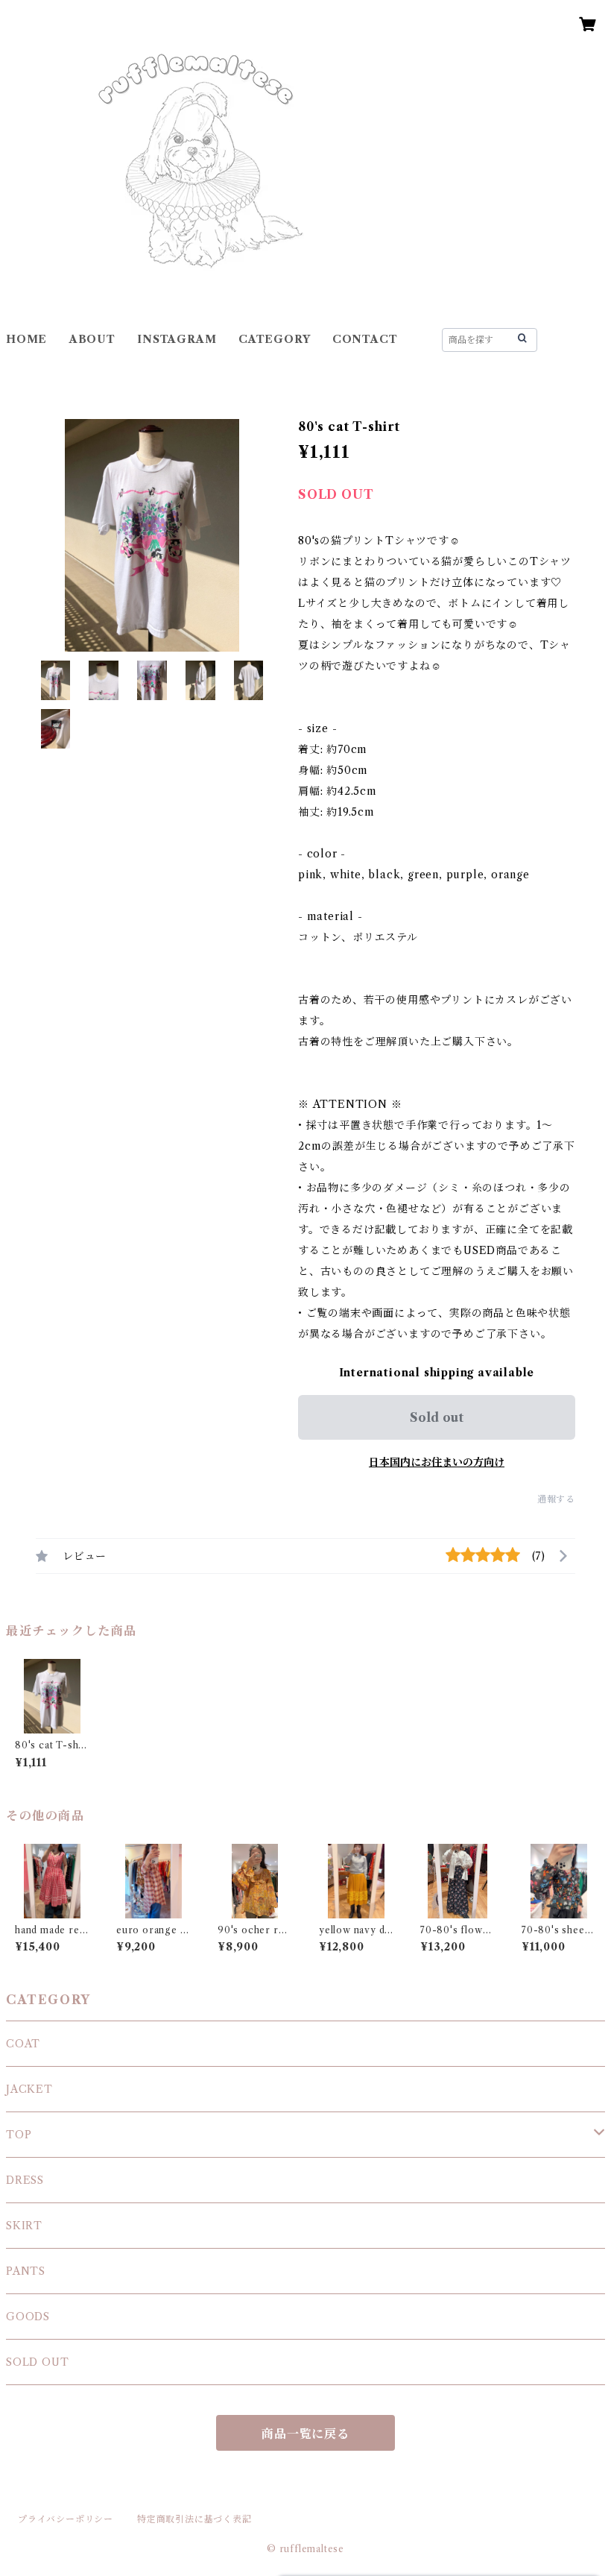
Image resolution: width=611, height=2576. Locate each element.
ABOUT (92, 339)
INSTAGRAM (177, 339)
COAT (23, 2044)
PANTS (26, 2271)
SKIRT (24, 2226)
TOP (19, 2135)
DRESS (25, 2180)
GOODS (28, 2317)
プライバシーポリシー (66, 2519)
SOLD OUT (37, 2362)
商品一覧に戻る (305, 2434)
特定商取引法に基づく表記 (194, 2519)
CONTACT (365, 339)
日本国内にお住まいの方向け (437, 1462)
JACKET (29, 2089)
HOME (26, 339)
